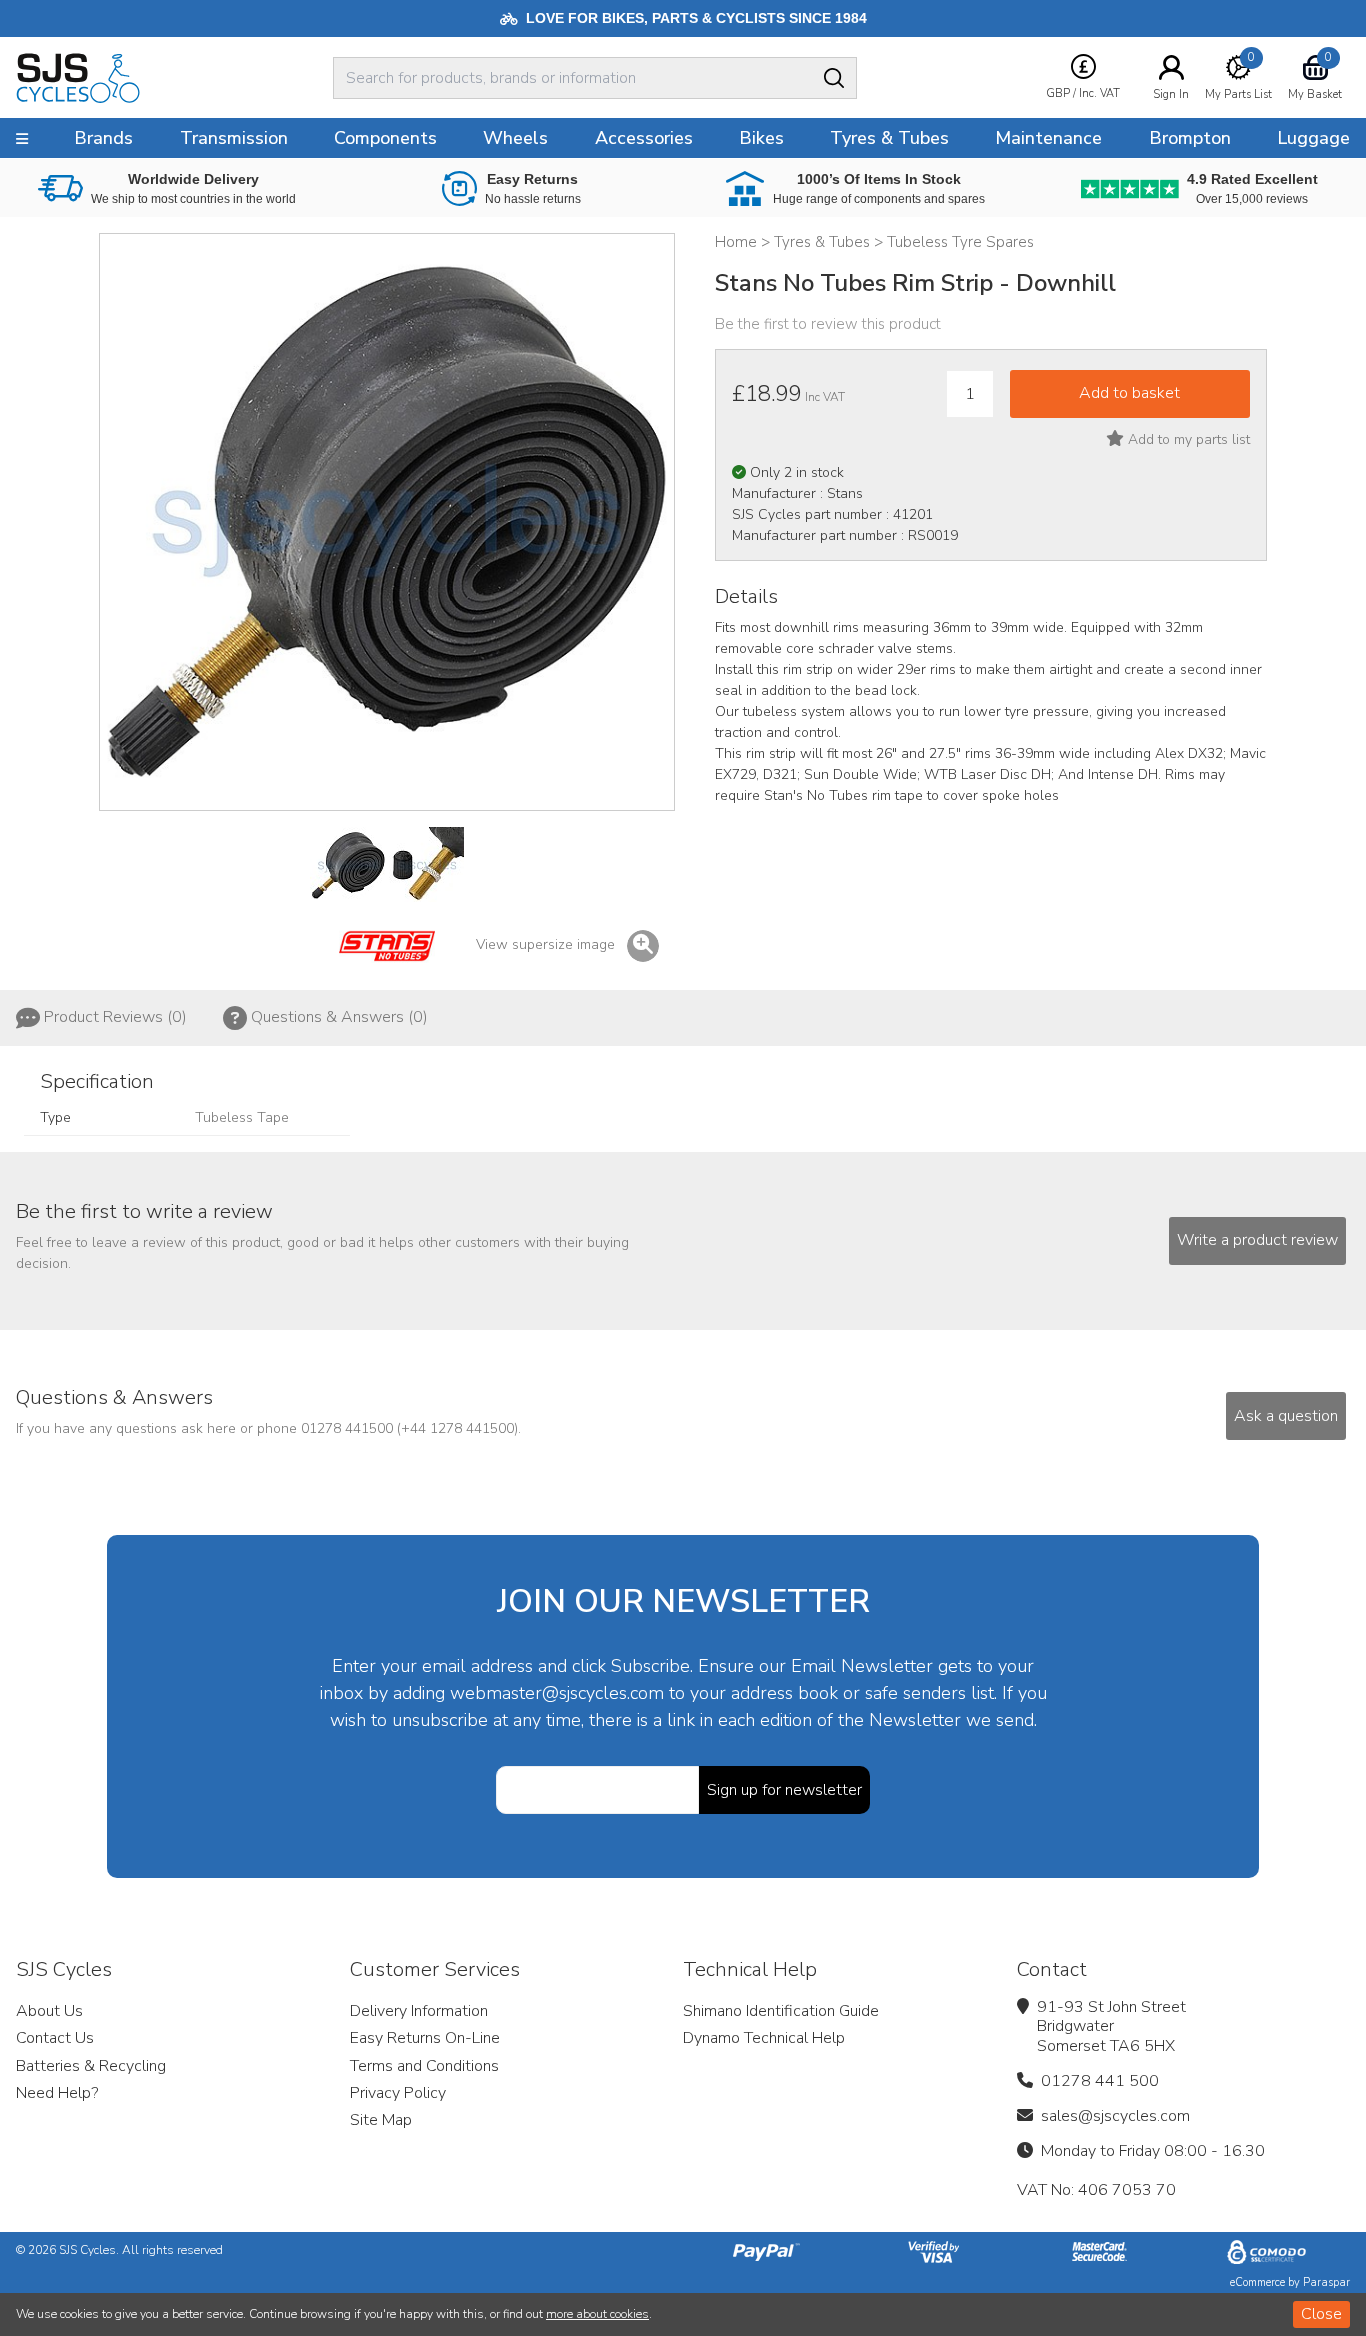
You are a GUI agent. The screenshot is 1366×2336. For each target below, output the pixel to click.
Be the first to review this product (828, 324)
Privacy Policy (398, 2093)
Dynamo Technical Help (764, 2038)
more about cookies (597, 2314)
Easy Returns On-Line (425, 2038)
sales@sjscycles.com (1115, 2116)
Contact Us (55, 2038)
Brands (103, 138)
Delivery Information (419, 2011)
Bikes (761, 138)
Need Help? (57, 2093)
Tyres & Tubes (889, 138)
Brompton (1190, 138)
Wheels (515, 138)
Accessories (644, 138)
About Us (49, 2011)
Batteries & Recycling (91, 2066)
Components (385, 138)
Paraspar (1326, 2282)
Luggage (1313, 138)
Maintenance (1048, 138)
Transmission (234, 138)
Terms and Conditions (424, 2066)
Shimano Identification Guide (781, 2011)
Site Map (381, 2120)
